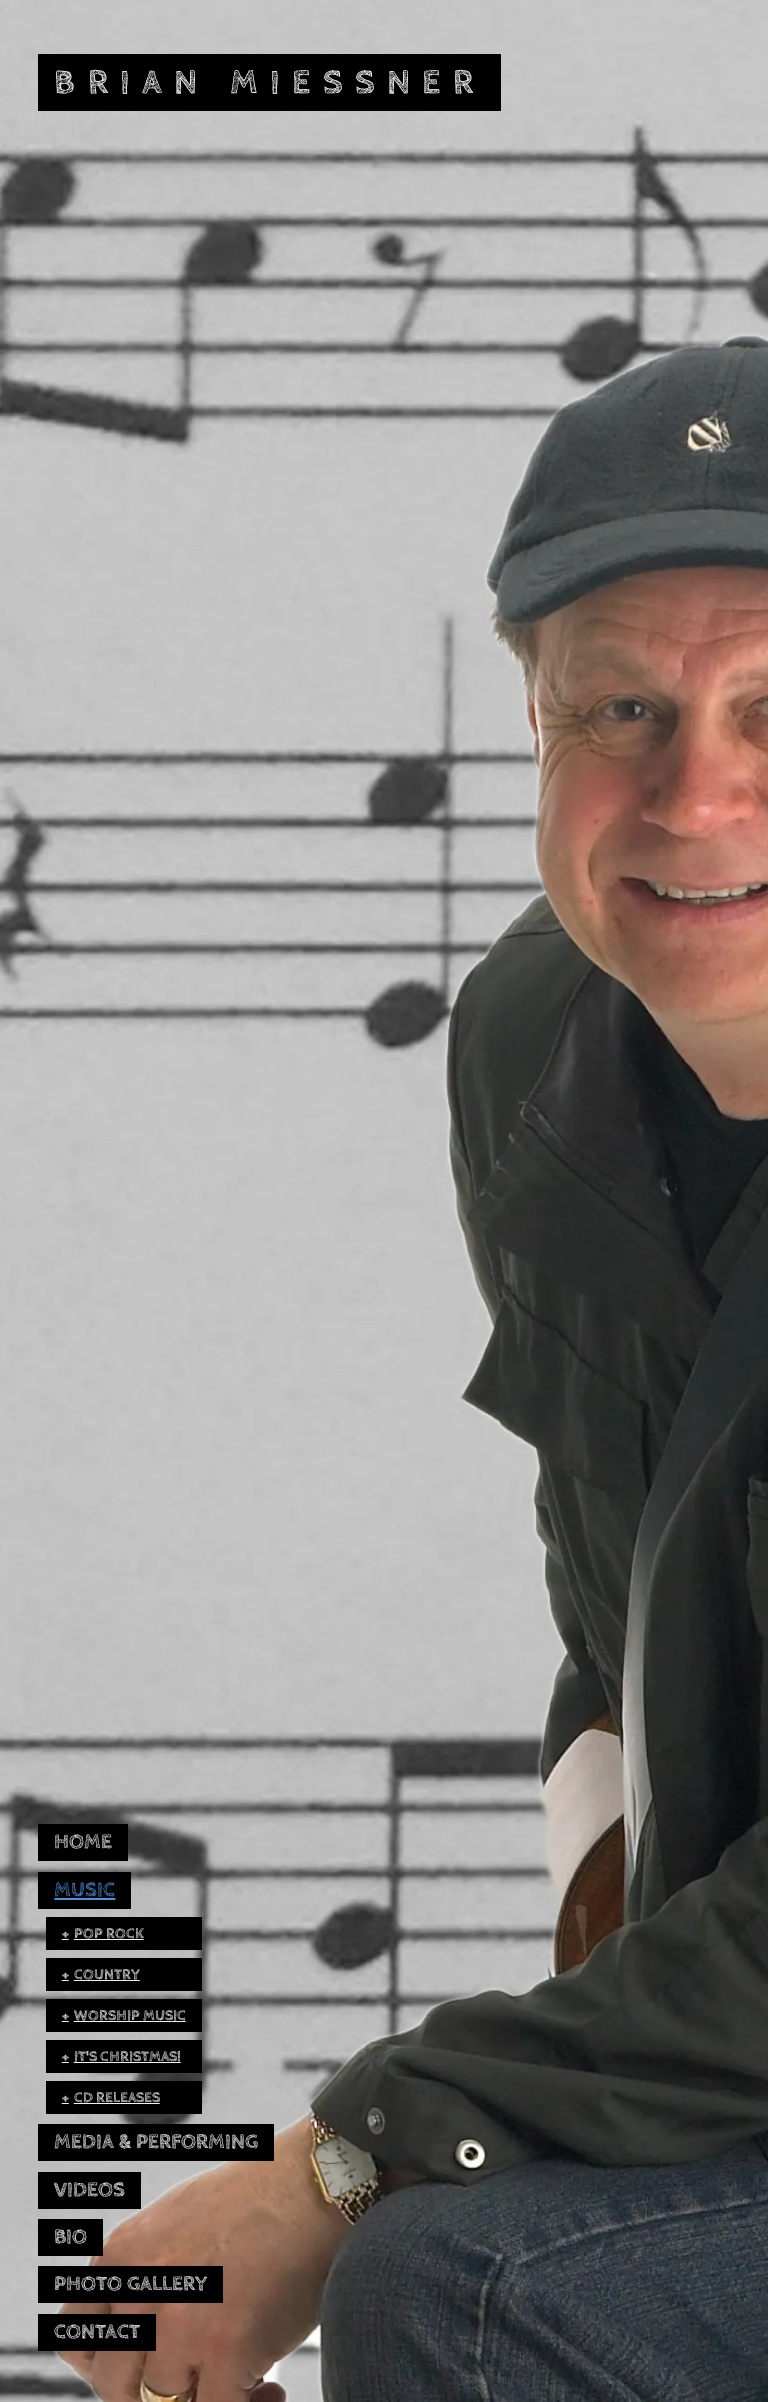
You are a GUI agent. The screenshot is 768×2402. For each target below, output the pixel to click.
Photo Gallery (130, 2284)
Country (107, 1974)
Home (83, 1842)
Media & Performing (156, 2142)
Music (84, 1890)
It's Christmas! (127, 2056)
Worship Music (130, 2015)
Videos (89, 2190)
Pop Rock (109, 1933)
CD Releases (117, 2097)
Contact (97, 2332)
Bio (70, 2237)
